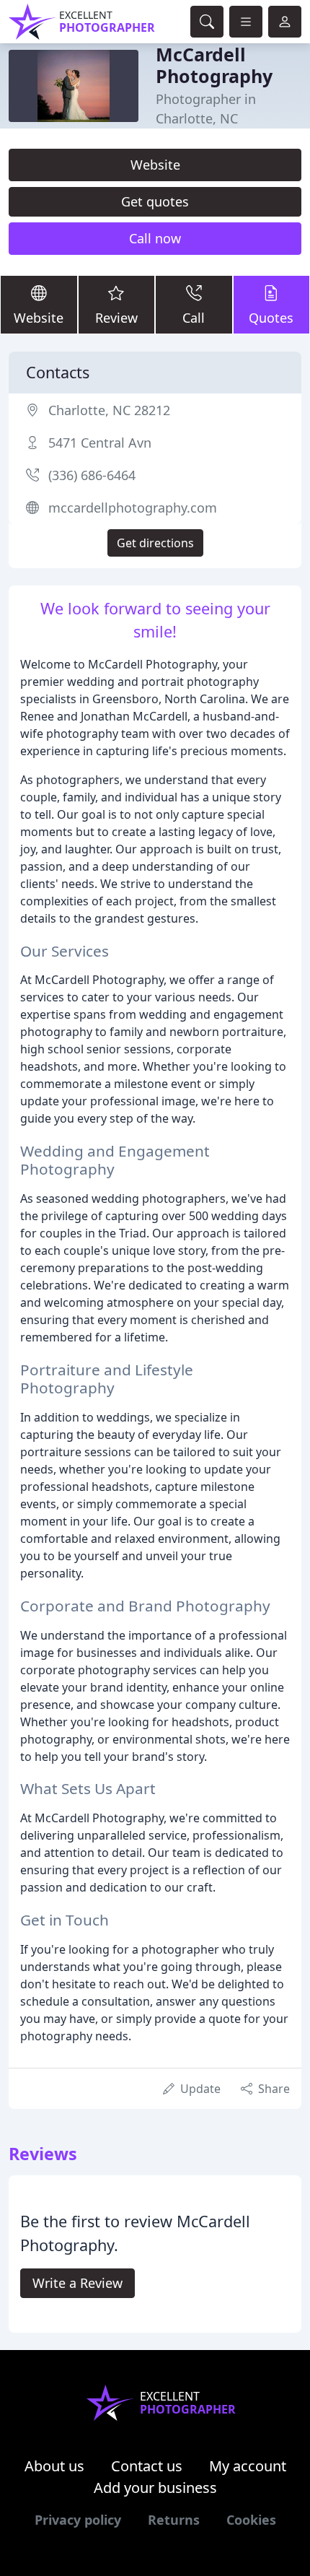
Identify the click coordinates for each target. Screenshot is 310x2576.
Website (155, 165)
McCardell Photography (214, 65)
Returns (174, 2520)
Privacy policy (78, 2520)
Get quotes (155, 201)
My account (248, 2466)
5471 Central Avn (100, 443)
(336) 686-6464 (92, 475)
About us (54, 2466)
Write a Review (77, 2283)
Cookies (251, 2520)
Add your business (155, 2488)
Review (116, 318)
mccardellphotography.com (133, 508)
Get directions (155, 543)
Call (194, 318)
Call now (155, 238)
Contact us (147, 2466)
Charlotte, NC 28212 (109, 410)
